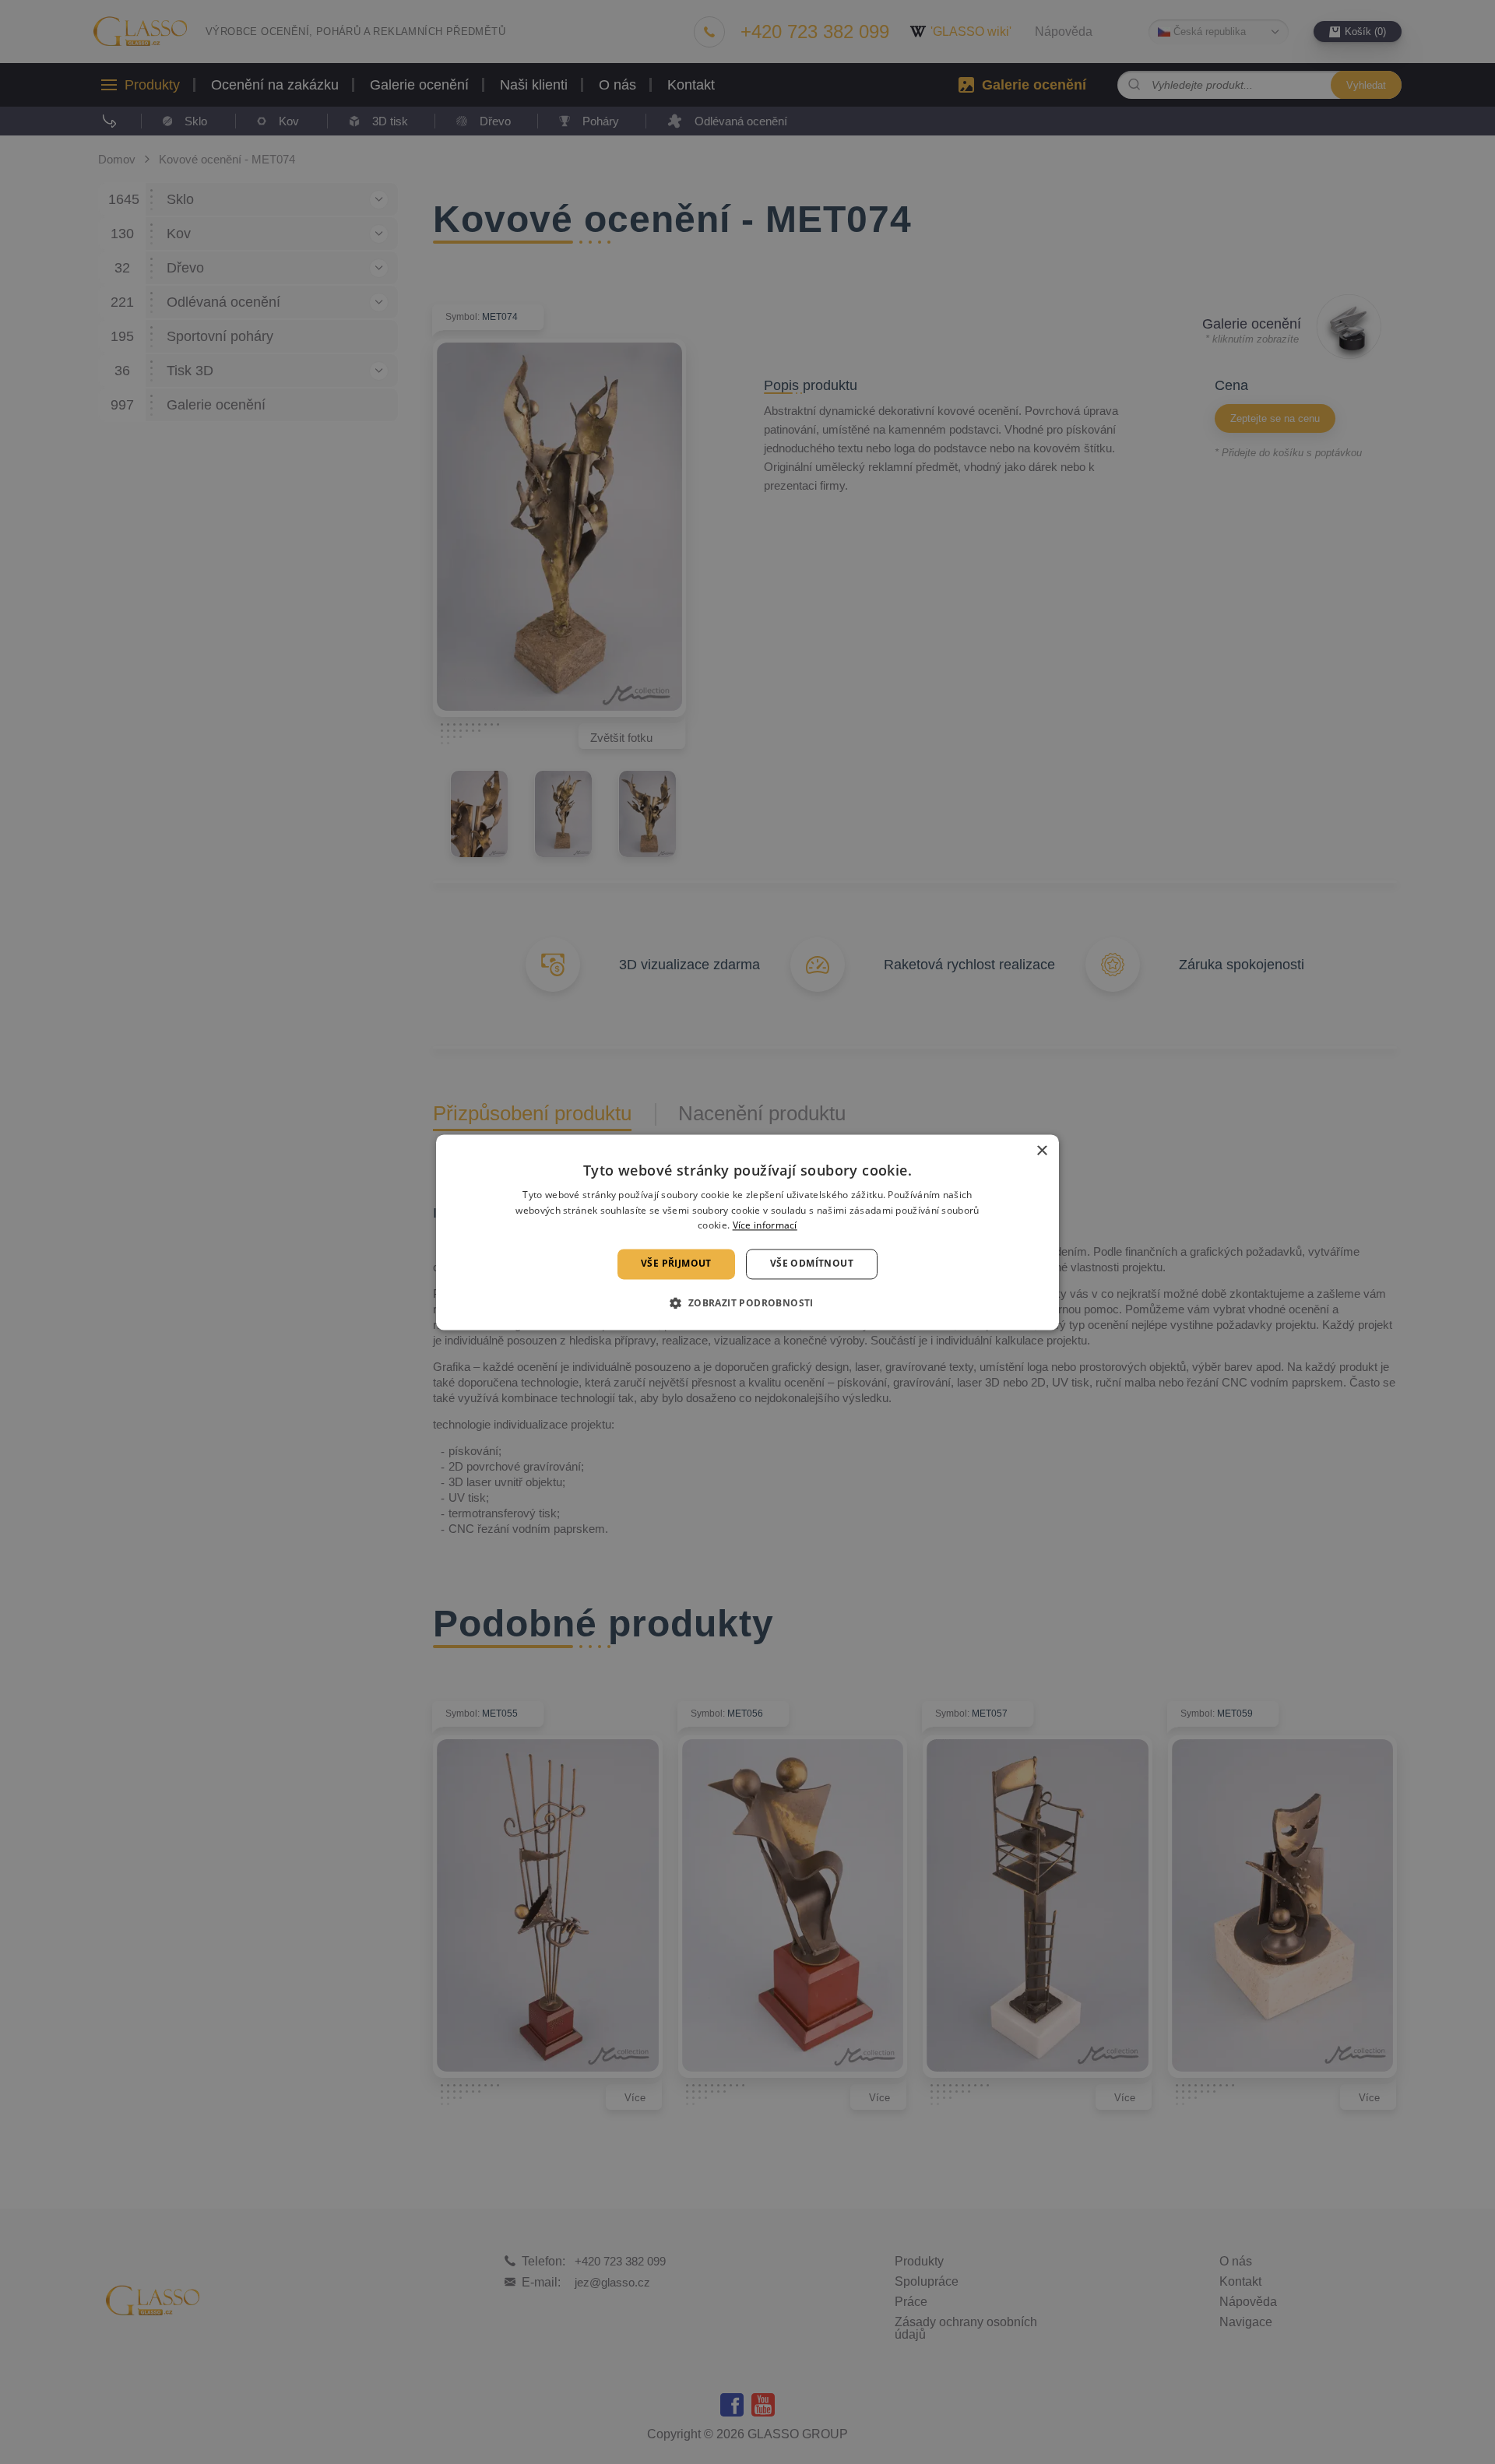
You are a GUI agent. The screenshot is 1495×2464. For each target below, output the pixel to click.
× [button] (1041, 1151)
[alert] (747, 1232)
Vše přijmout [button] (676, 1264)
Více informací (765, 1226)
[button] (747, 1302)
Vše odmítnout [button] (812, 1264)
